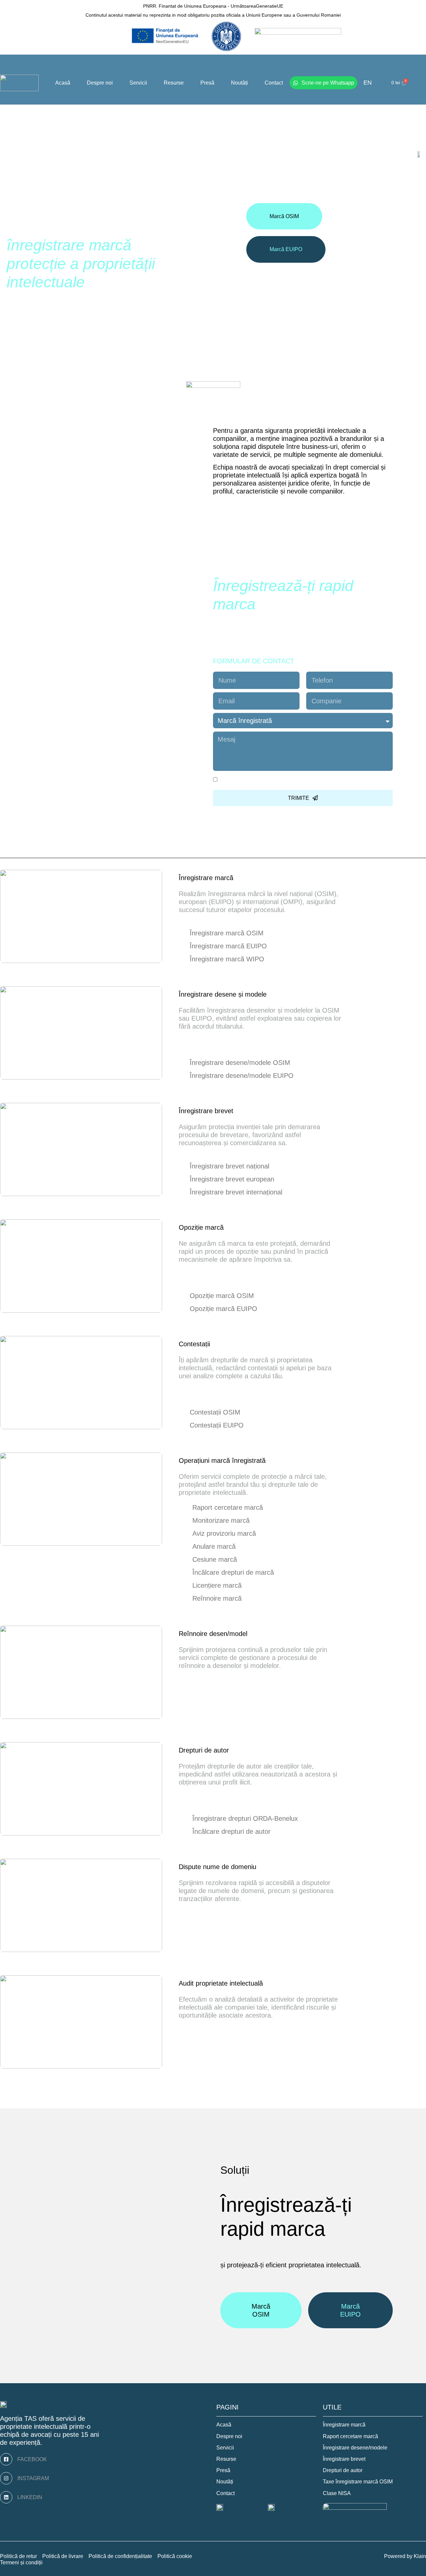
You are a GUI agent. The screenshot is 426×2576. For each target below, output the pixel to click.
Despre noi (100, 83)
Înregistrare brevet (206, 1111)
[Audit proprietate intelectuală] (271, 1984)
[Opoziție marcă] (232, 1228)
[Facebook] (6, 2459)
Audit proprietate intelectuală (221, 1983)
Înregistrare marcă (206, 878)
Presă (207, 83)
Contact (274, 83)
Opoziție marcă (201, 1227)
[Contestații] (218, 1344)
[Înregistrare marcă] (241, 878)
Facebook (32, 2459)
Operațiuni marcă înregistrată (222, 1460)
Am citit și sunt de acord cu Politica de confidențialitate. (300, 780)
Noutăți (239, 83)
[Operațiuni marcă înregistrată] (274, 1461)
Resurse (174, 83)
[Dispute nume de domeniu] (264, 1867)
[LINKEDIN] (6, 2497)
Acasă (63, 83)
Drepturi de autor (204, 1750)
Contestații (194, 1344)
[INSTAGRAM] (6, 2478)
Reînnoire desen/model (213, 1634)
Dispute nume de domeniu (217, 1867)
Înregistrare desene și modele (223, 994)
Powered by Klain (405, 2556)
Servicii (138, 83)
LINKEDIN (30, 2497)
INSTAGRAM (33, 2478)
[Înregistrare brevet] (241, 1111)
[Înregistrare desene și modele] (275, 995)
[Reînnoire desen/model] (255, 1634)
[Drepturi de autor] (237, 1751)
